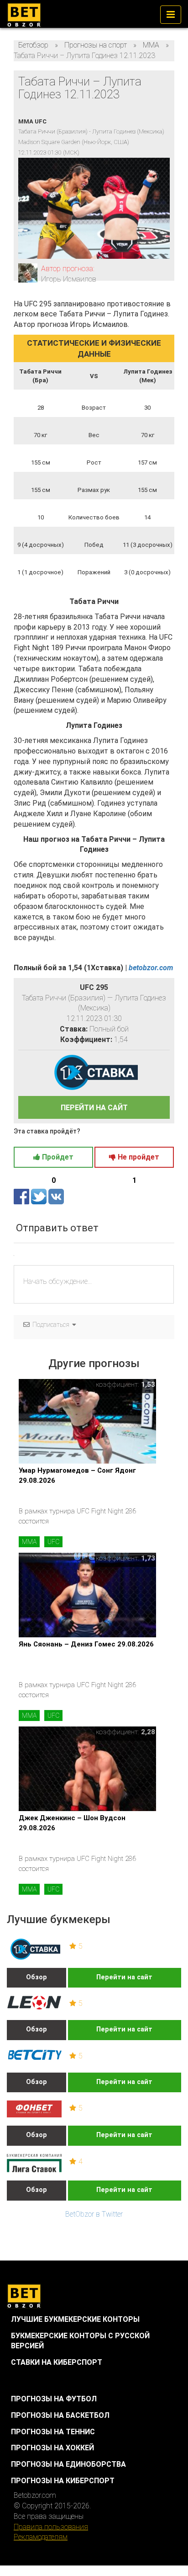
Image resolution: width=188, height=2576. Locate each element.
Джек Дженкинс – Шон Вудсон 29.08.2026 (72, 1823)
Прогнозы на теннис (53, 2432)
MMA (29, 1542)
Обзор (37, 1977)
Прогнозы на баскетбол (60, 2415)
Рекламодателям (41, 2537)
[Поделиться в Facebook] (22, 1196)
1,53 (148, 1384)
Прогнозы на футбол (54, 2399)
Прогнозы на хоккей (52, 2448)
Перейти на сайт (124, 1977)
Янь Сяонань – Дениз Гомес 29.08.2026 (86, 1644)
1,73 (148, 1558)
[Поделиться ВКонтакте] (56, 1196)
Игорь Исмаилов (69, 279)
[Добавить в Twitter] (40, 1196)
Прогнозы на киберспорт (63, 2481)
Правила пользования (51, 2527)
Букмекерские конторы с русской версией (80, 2341)
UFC (53, 1542)
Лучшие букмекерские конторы (75, 2319)
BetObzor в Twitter (94, 2214)
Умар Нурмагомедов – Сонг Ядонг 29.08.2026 (77, 1475)
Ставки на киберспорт (57, 2362)
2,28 (148, 1732)
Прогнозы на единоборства (68, 2464)
